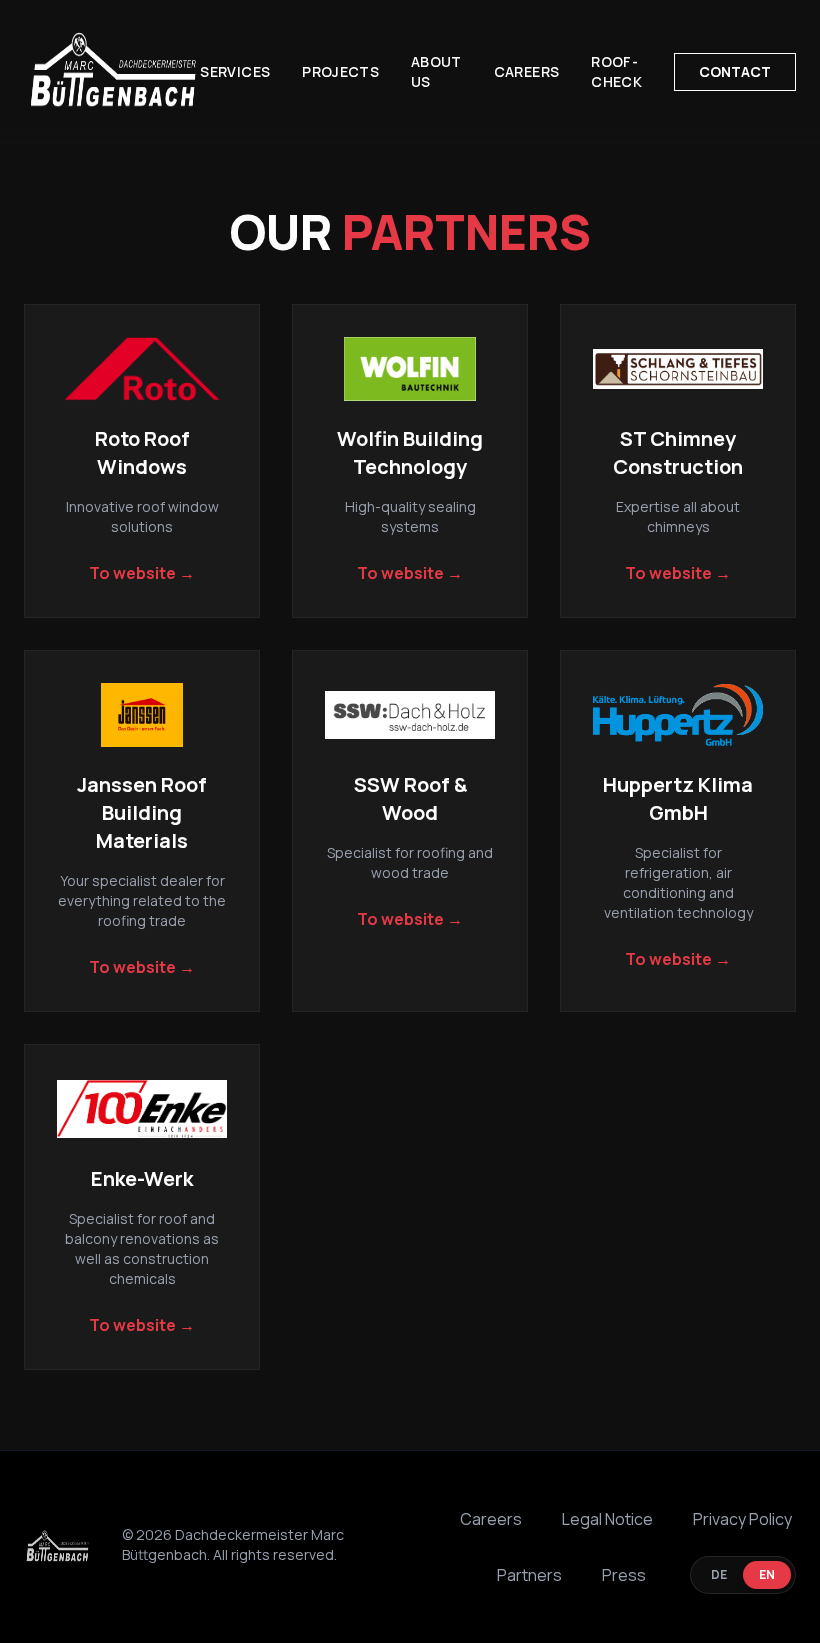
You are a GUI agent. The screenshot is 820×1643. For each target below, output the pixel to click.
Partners (529, 1575)
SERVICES (235, 71)
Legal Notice (607, 1519)
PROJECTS (340, 71)
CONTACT (735, 71)
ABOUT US (436, 71)
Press (624, 1575)
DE (719, 1574)
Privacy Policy (742, 1519)
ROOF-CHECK (616, 71)
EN (767, 1574)
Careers (491, 1519)
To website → (142, 573)
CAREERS (526, 71)
